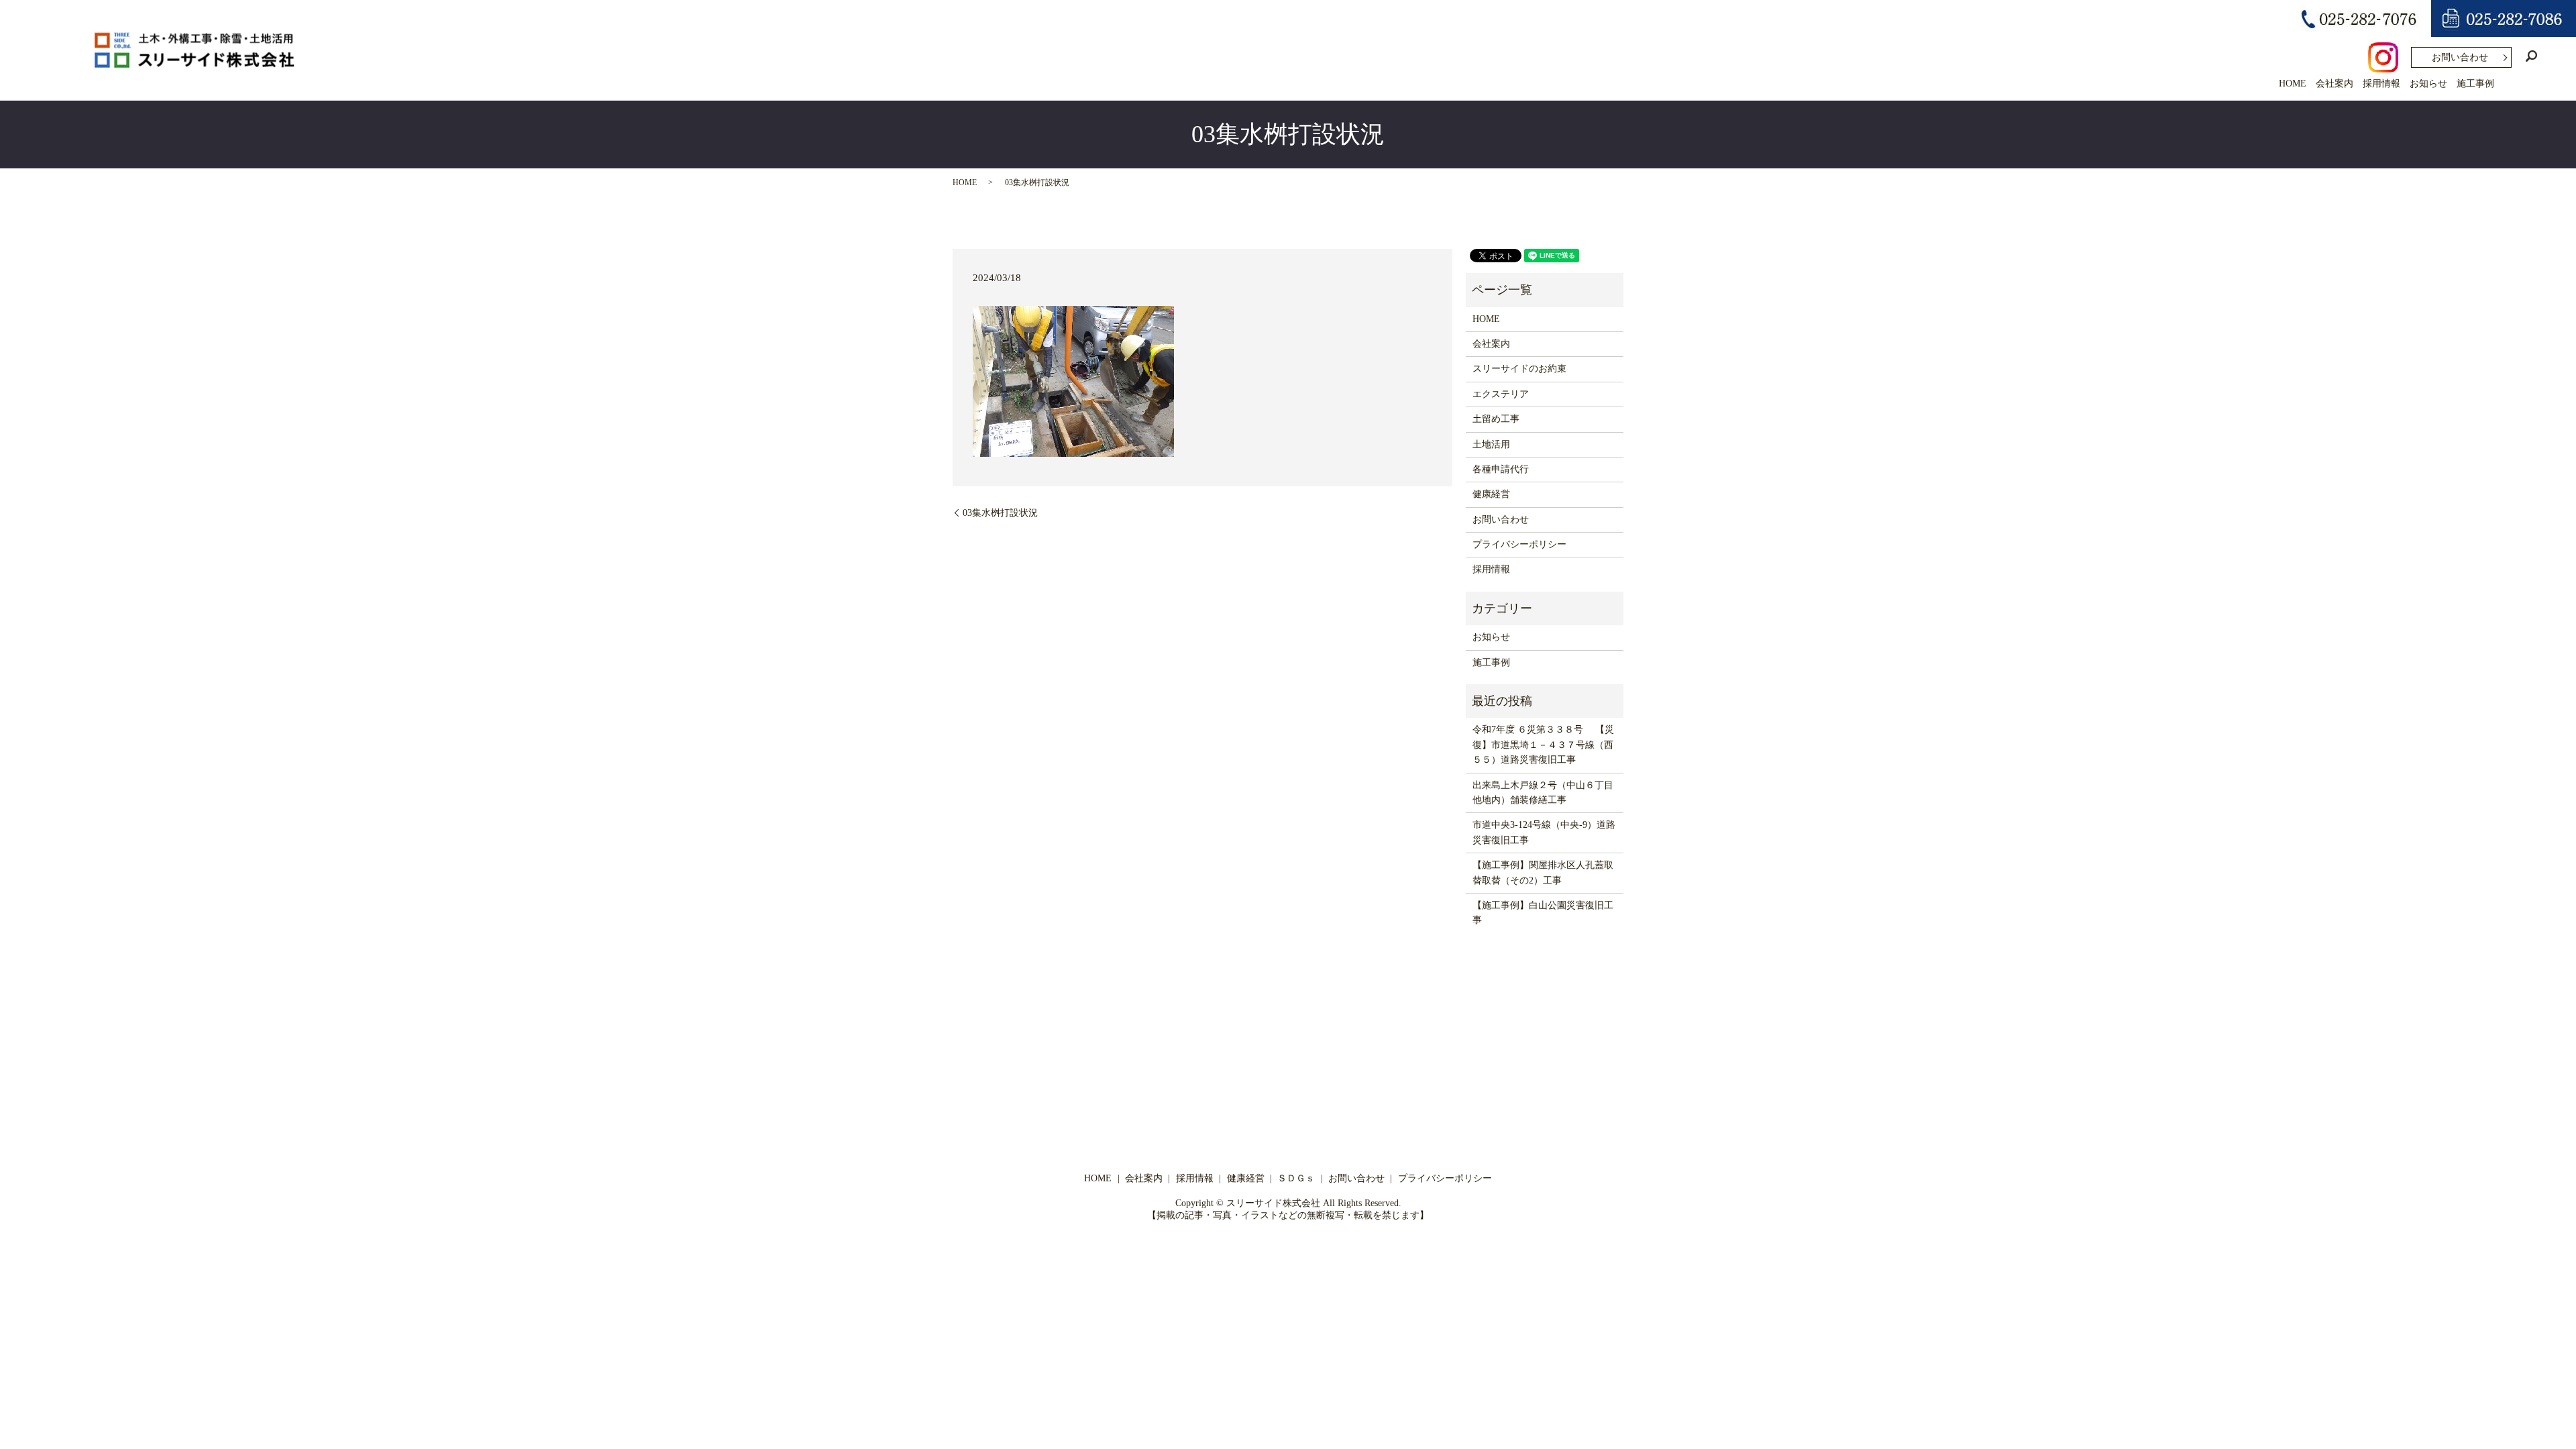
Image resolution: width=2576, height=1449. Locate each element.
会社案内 (2334, 84)
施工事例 (2475, 84)
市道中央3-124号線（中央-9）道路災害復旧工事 (1544, 832)
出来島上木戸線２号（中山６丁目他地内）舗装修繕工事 (1543, 793)
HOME (2293, 84)
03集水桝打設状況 (1000, 513)
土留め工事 (1496, 419)
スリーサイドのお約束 (1519, 369)
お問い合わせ (2460, 57)
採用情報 (2381, 84)
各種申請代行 (1501, 469)
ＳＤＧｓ (1296, 1178)
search (2531, 56)
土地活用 (1491, 444)
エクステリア (1501, 394)
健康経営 (1491, 494)
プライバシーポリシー (1519, 544)
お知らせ (2428, 84)
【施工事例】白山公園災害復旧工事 (1543, 913)
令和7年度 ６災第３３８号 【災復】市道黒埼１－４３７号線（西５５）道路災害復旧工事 (1543, 745)
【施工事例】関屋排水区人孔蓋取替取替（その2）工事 (1543, 872)
